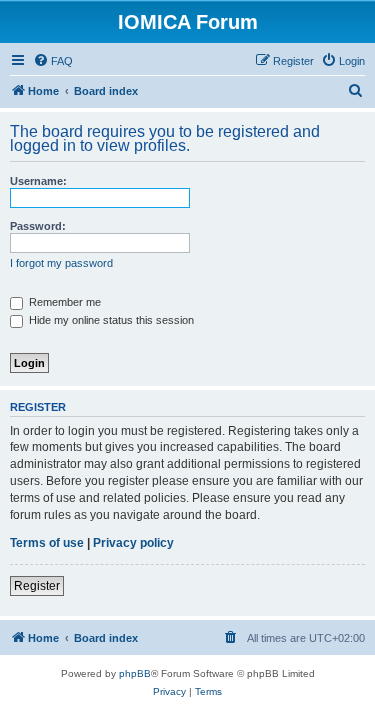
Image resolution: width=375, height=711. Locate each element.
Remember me (63, 302)
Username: (38, 181)
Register (37, 586)
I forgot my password (61, 263)
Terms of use (47, 543)
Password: (38, 226)
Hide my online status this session (110, 320)
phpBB (135, 673)
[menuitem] (53, 61)
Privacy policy (133, 543)
